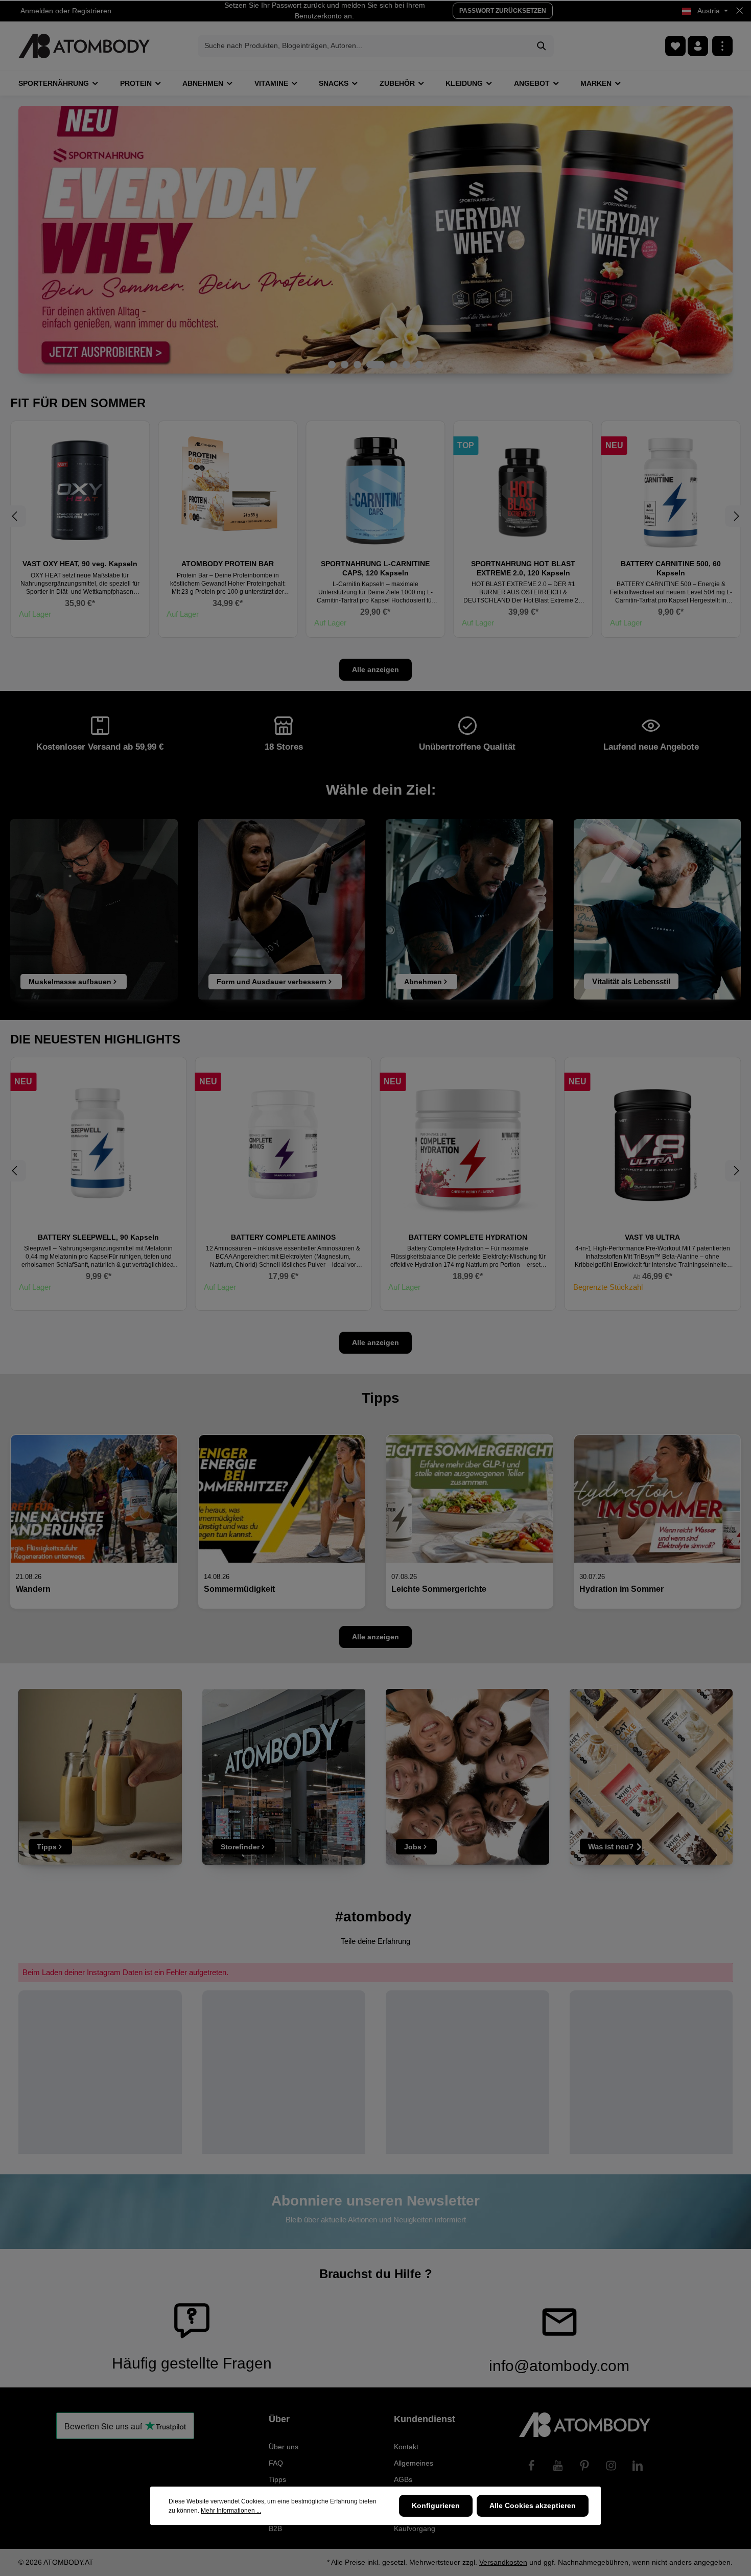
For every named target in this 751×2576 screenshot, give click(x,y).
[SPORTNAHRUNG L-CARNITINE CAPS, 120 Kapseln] (375, 490)
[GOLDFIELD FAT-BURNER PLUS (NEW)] (653, 1145)
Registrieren (92, 11)
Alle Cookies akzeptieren (533, 2505)
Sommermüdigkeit (239, 1589)
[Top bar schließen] (740, 11)
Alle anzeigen (375, 669)
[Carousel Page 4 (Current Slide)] (375, 365)
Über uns (284, 2447)
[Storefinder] (284, 1777)
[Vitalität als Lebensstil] (658, 909)
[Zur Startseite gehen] (84, 46)
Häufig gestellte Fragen (192, 2363)
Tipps (277, 2479)
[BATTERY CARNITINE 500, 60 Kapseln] (671, 490)
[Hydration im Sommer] (658, 1499)
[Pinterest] (584, 2466)
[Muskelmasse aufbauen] (94, 909)
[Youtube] (558, 2466)
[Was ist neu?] (651, 1777)
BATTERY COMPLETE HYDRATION (283, 1237)
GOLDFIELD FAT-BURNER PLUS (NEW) (652, 1237)
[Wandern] (94, 1499)
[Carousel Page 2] (345, 365)
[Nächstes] (736, 516)
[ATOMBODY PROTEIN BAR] (228, 490)
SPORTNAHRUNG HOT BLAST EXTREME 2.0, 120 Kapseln (523, 568)
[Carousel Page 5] (394, 365)
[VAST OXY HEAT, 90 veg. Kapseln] (80, 490)
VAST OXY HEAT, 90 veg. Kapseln (80, 564)
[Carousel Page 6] (406, 365)
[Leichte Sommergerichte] (470, 1499)
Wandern (33, 1589)
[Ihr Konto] (698, 46)
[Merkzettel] (675, 46)
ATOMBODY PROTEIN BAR (228, 564)
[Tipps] (100, 1777)
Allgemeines (414, 2463)
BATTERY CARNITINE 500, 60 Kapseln (671, 568)
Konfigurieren (436, 2505)
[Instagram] (611, 2466)
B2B (275, 2528)
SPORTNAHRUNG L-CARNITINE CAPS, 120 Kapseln (375, 568)
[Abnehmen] (470, 909)
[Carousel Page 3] (357, 365)
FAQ (276, 2463)
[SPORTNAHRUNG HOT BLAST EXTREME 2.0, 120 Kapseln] (523, 490)
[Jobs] (467, 1777)
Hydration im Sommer (621, 1589)
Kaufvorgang (415, 2528)
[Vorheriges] (15, 516)
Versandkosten (503, 2562)
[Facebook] (531, 2466)
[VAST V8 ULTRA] (468, 1145)
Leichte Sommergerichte (439, 1589)
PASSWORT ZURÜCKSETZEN (503, 11)
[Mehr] (722, 46)
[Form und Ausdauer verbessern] (282, 909)
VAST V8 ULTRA (468, 1237)
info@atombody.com (559, 2366)
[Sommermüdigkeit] (282, 1499)
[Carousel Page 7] (419, 365)
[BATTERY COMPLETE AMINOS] (99, 1145)
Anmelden (37, 11)
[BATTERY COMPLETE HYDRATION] (284, 1145)
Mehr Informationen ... (231, 2511)
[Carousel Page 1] (332, 365)
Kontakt (406, 2447)
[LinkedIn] (638, 2466)
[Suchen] (542, 46)
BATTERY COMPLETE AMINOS (98, 1237)
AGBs (403, 2479)
